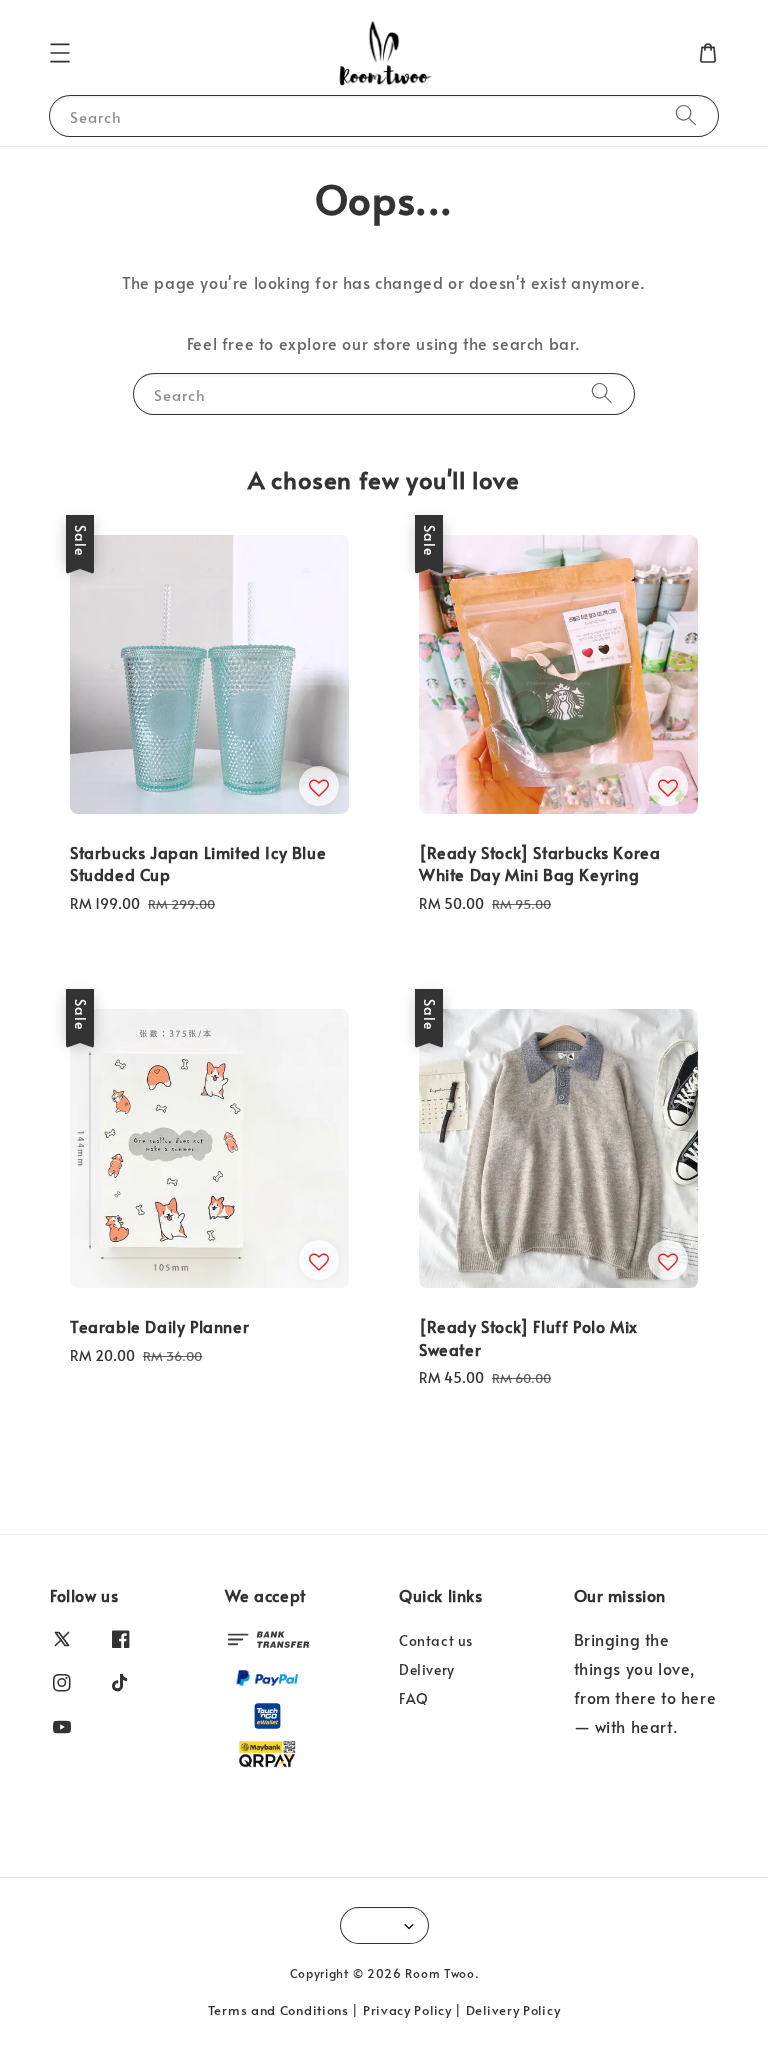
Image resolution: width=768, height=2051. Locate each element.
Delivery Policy (513, 2010)
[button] (60, 53)
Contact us (436, 1641)
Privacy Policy (407, 2010)
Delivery (427, 1669)
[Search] (686, 115)
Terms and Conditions (278, 2010)
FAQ (414, 1698)
